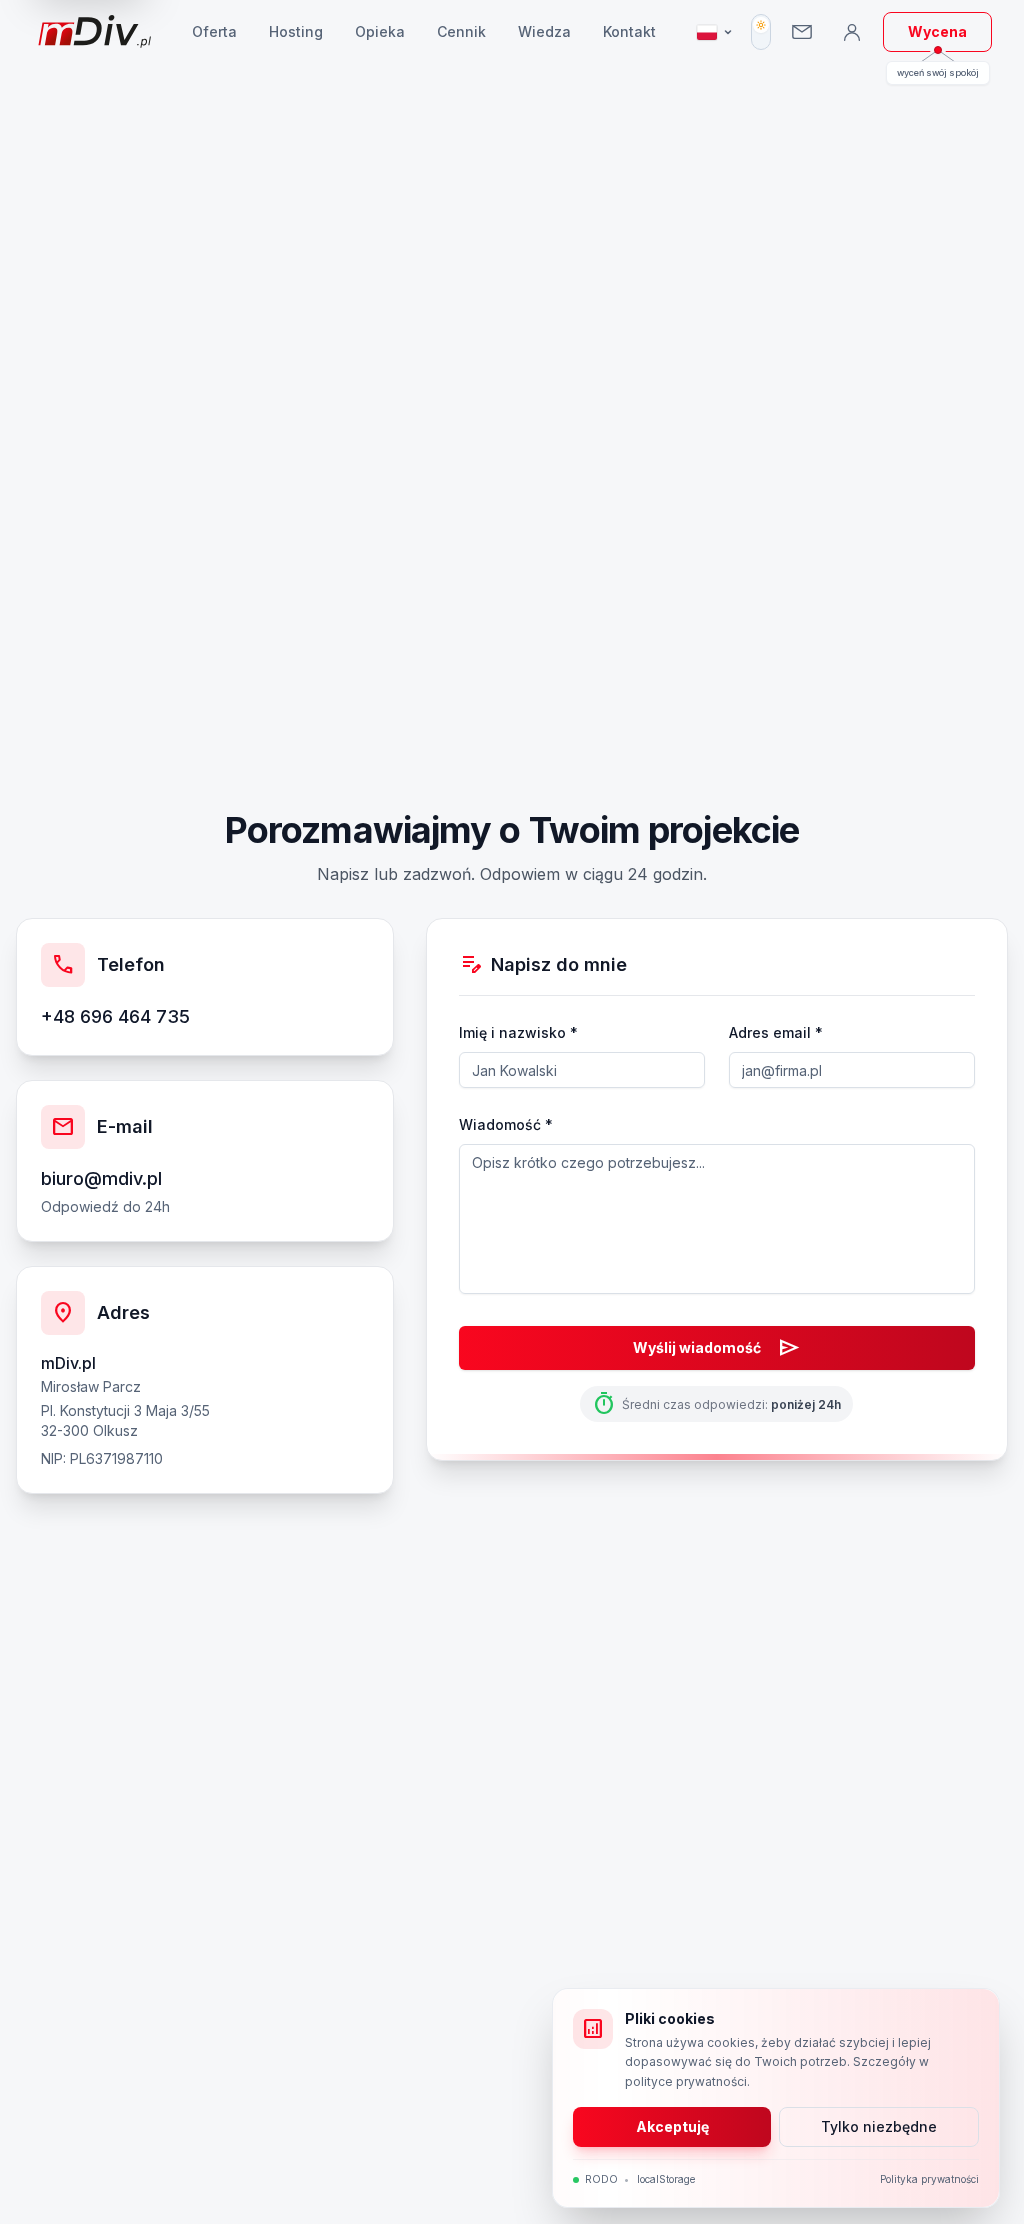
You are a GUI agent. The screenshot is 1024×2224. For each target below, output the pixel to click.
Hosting (296, 31)
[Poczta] (802, 32)
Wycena (937, 31)
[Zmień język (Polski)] (715, 32)
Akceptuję (672, 2126)
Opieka (380, 31)
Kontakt (629, 31)
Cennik (461, 31)
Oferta (214, 31)
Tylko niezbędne (879, 2126)
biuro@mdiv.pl (101, 1178)
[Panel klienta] (852, 32)
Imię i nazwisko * (518, 1032)
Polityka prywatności (929, 2179)
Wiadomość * (506, 1124)
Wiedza (544, 31)
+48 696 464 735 (115, 1016)
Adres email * (776, 1032)
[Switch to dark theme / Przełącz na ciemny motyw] (761, 32)
